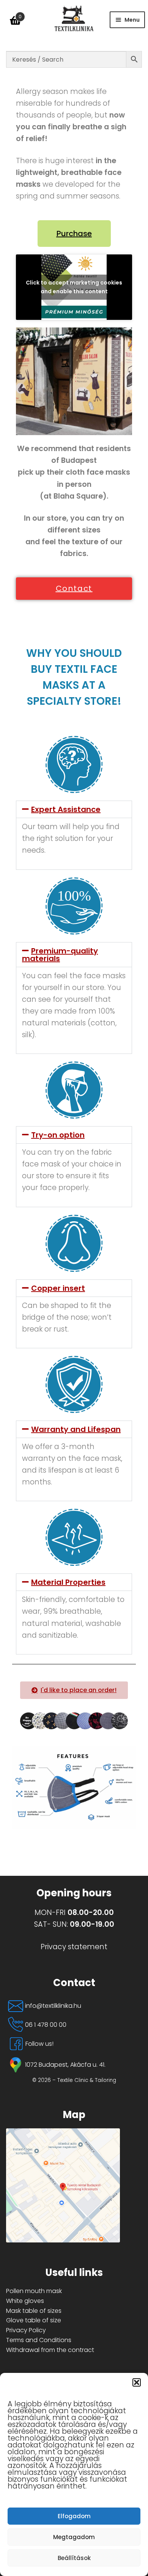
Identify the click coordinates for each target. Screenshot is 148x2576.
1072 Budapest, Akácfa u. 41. (65, 2065)
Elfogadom (74, 2516)
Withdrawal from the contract (50, 2350)
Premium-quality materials (60, 955)
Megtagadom (74, 2537)
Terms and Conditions (39, 2340)
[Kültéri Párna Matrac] (74, 2185)
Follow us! (39, 2044)
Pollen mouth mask (34, 2291)
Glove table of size (34, 2320)
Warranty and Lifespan (76, 1429)
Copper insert (58, 1288)
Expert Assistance (66, 809)
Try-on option (58, 1135)
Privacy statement (74, 1947)
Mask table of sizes (34, 2311)
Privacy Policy (26, 2330)
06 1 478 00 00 (46, 2025)
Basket (14, 14)
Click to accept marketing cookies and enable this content (74, 287)
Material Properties (68, 1582)
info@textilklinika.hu (53, 2006)
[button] (137, 2382)
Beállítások (74, 2558)
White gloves (25, 2301)
